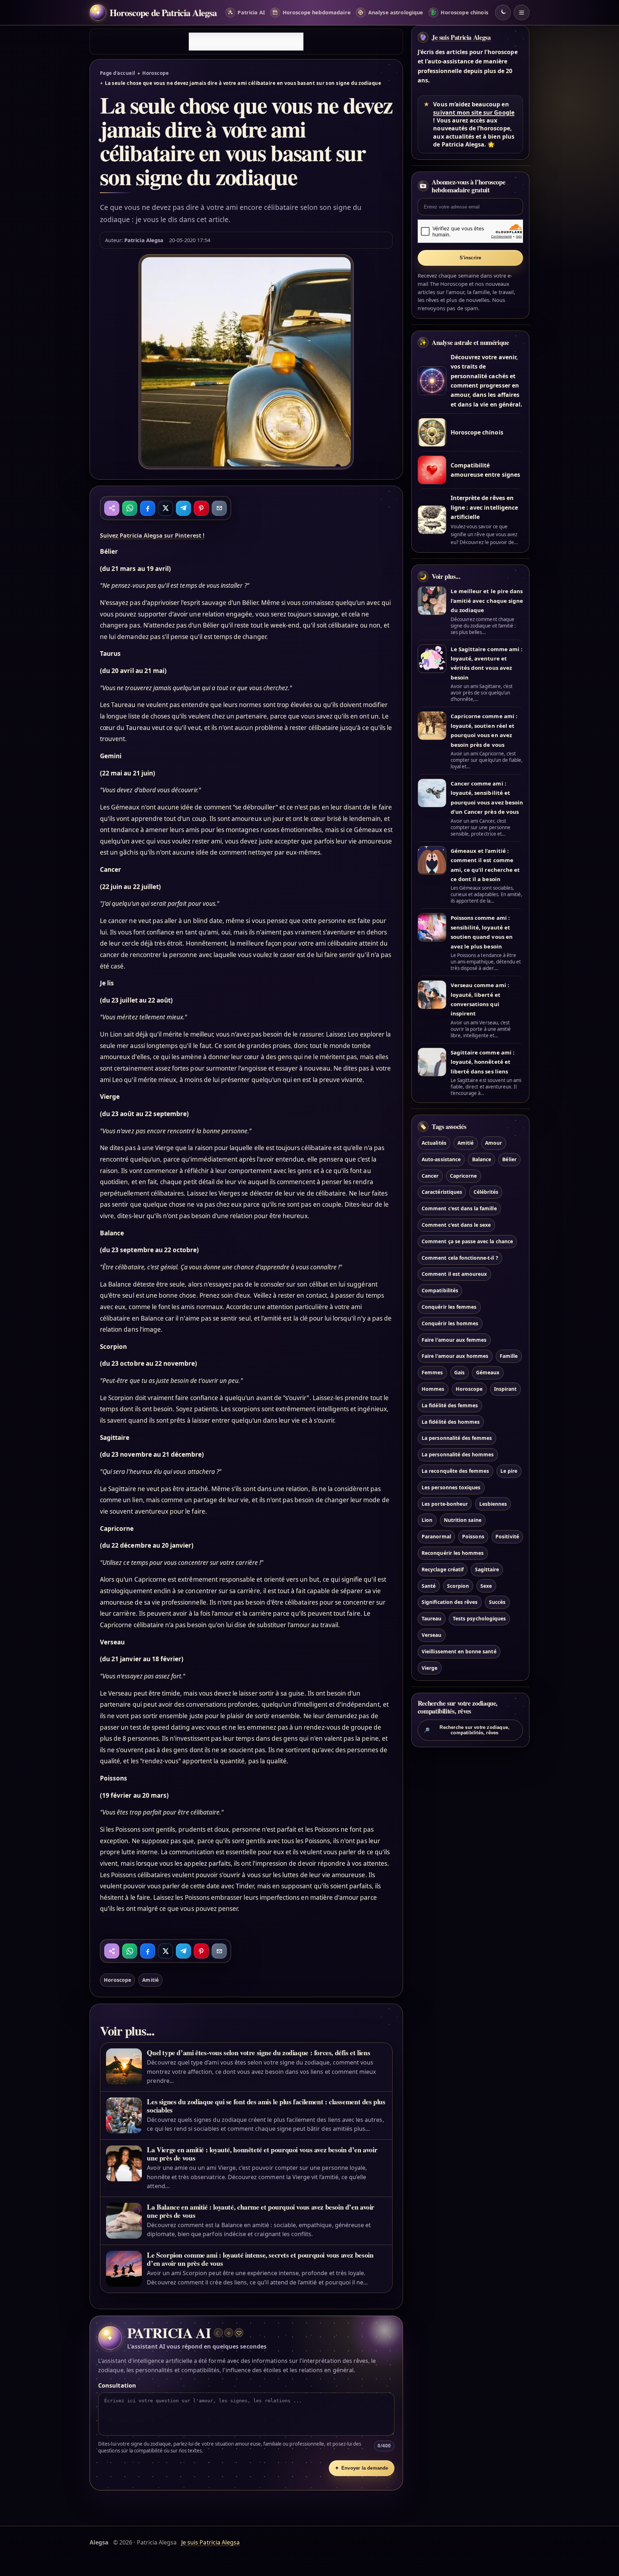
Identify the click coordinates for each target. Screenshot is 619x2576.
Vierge (430, 1668)
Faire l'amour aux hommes (455, 1356)
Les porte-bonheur (445, 1504)
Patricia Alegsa (144, 240)
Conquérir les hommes (450, 1323)
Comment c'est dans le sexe (456, 1225)
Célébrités (486, 1192)
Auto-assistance (441, 1159)
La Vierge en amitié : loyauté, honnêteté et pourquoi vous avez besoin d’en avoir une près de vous (262, 2154)
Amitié (150, 1980)
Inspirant (505, 1389)
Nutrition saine (463, 1520)
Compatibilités (440, 1290)
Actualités (434, 1143)
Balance (482, 1159)
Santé (429, 1586)
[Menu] (522, 13)
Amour (493, 1143)
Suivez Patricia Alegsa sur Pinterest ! (152, 535)
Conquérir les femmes (449, 1307)
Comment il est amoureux (454, 1274)
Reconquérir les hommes (453, 1553)
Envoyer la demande (361, 2468)
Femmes (432, 1372)
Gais (459, 1372)
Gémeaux (488, 1372)
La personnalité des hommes (458, 1454)
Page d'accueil (117, 73)
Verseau (431, 1635)
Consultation (117, 2385)
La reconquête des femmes (455, 1471)
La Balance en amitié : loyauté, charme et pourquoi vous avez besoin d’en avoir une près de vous (261, 2211)
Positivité (507, 1536)
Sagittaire (487, 1569)
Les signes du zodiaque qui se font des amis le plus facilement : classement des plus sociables (266, 2106)
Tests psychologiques (479, 1618)
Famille (509, 1356)
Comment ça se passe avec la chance (467, 1241)
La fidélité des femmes (450, 1405)
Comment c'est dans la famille (459, 1208)
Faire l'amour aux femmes (454, 1340)
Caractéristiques (442, 1192)
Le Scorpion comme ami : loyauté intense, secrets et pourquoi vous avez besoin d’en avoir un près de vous (260, 2259)
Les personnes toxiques (451, 1487)
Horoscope (155, 73)
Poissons (473, 1536)
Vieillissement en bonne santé (459, 1651)
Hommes (433, 1389)
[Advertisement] (246, 42)
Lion (427, 1520)
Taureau (431, 1618)
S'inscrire (471, 258)
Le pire (509, 1471)
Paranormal (436, 1536)
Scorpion (458, 1586)
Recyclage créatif (443, 1569)
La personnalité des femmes (457, 1438)
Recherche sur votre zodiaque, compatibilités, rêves (467, 1730)
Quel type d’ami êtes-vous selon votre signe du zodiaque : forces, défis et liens (258, 2053)
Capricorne (463, 1176)
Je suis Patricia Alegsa (461, 37)
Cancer (430, 1176)
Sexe (486, 1586)
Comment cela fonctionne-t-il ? (460, 1258)
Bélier (509, 1159)
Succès (497, 1602)
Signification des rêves (450, 1602)
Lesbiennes (493, 1504)
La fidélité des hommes (451, 1422)
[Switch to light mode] (503, 13)
